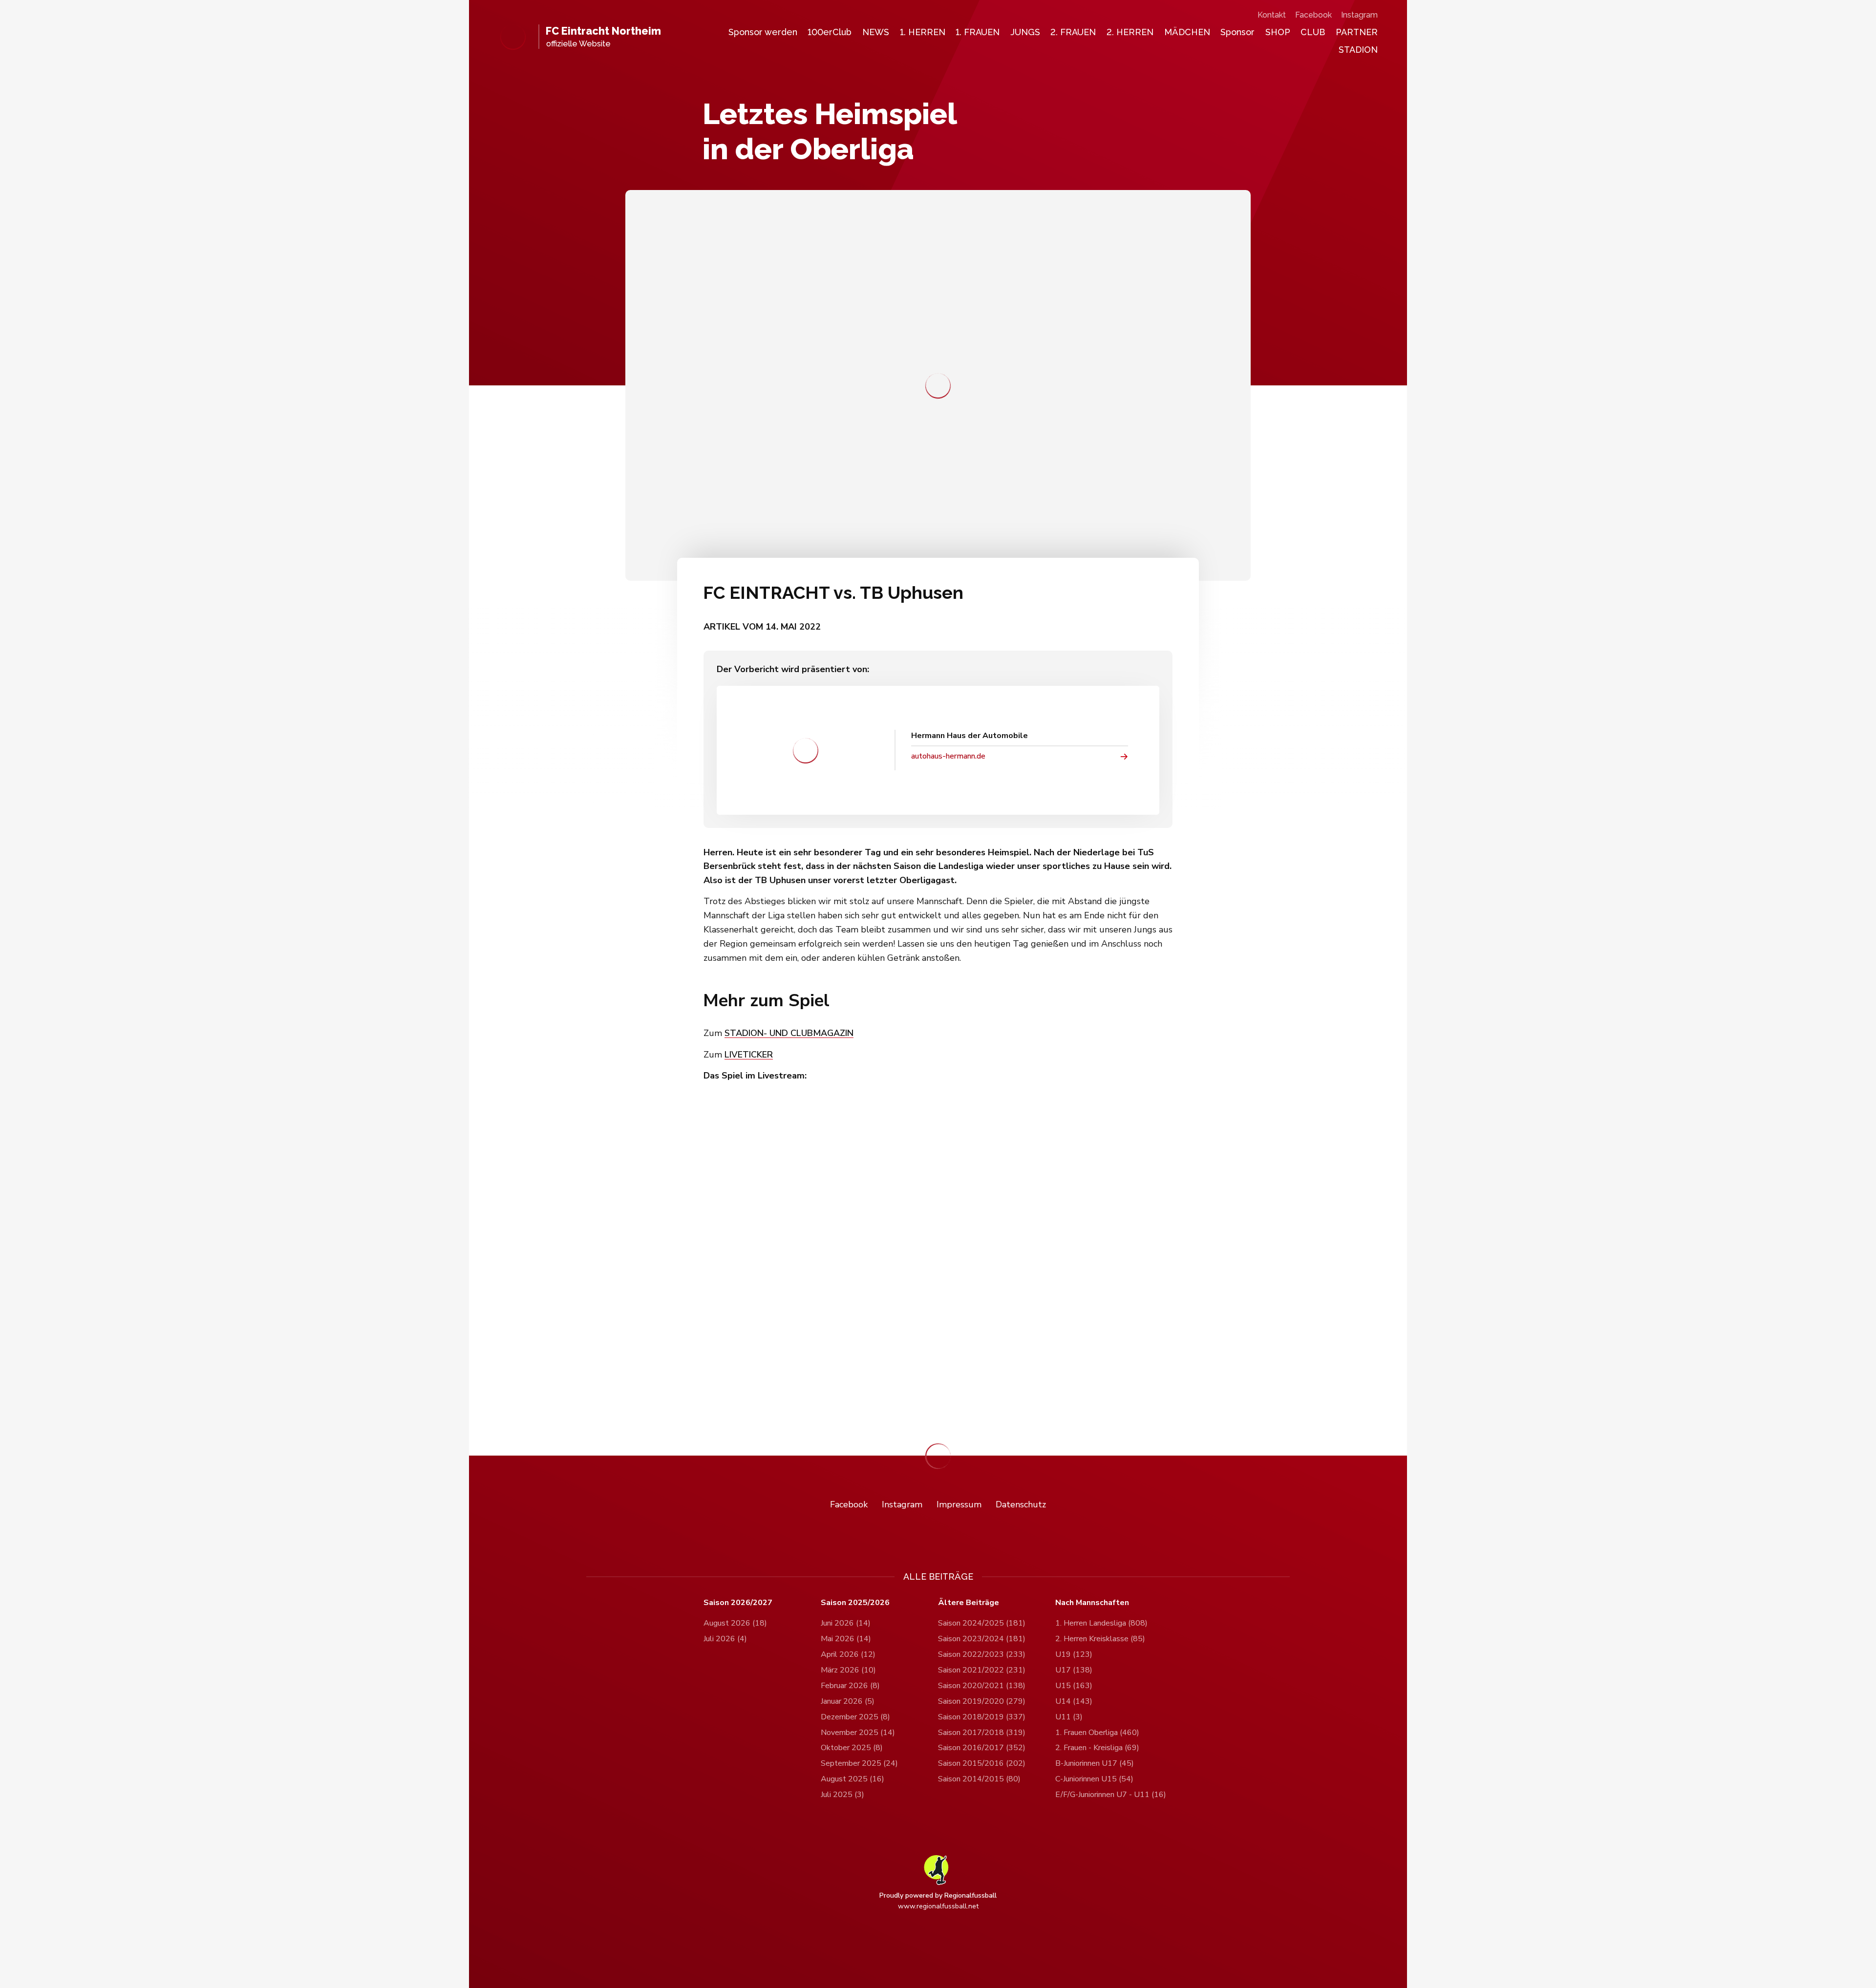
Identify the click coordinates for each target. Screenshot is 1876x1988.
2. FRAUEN (1073, 32)
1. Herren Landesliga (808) (1101, 1623)
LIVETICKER (749, 1055)
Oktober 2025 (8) (852, 1748)
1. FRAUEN (978, 32)
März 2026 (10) (848, 1670)
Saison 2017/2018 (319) (982, 1733)
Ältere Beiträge (969, 1603)
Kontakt (1272, 15)
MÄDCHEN (1187, 32)
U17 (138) (1074, 1670)
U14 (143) (1074, 1701)
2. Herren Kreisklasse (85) (1100, 1639)
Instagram (1359, 15)
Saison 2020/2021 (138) (982, 1686)
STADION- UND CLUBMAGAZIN (789, 1033)
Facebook (1313, 15)
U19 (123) (1074, 1654)
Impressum (959, 1504)
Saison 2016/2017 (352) (982, 1748)
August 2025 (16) (853, 1779)
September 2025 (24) (859, 1763)
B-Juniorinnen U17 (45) (1095, 1763)
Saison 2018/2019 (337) (982, 1717)
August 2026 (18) (735, 1623)
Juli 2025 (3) (842, 1795)
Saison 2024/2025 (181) (982, 1623)
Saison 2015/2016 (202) (982, 1763)
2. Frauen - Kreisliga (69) (1097, 1748)
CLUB (1313, 32)
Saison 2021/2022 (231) (982, 1670)
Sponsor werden (763, 32)
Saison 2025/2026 (855, 1603)
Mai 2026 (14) (846, 1639)
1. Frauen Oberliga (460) (1097, 1733)
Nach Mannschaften (1092, 1603)
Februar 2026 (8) (850, 1686)
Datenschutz (1021, 1504)
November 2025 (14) (858, 1733)
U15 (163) (1074, 1686)
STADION (1358, 50)
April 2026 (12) (848, 1654)
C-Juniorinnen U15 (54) (1094, 1779)
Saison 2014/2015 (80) (979, 1779)
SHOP (1278, 32)
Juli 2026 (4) (725, 1639)
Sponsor (1237, 32)
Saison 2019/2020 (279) (982, 1701)
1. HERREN (923, 32)
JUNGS (1025, 32)
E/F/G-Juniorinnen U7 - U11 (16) (1111, 1795)
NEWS (876, 32)
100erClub (830, 32)
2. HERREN (1130, 32)
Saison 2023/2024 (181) (982, 1639)
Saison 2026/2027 (738, 1603)
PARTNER (1357, 32)
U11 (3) (1069, 1717)
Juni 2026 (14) (846, 1623)
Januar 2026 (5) (848, 1701)
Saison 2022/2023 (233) (982, 1654)
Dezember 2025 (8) (855, 1717)
